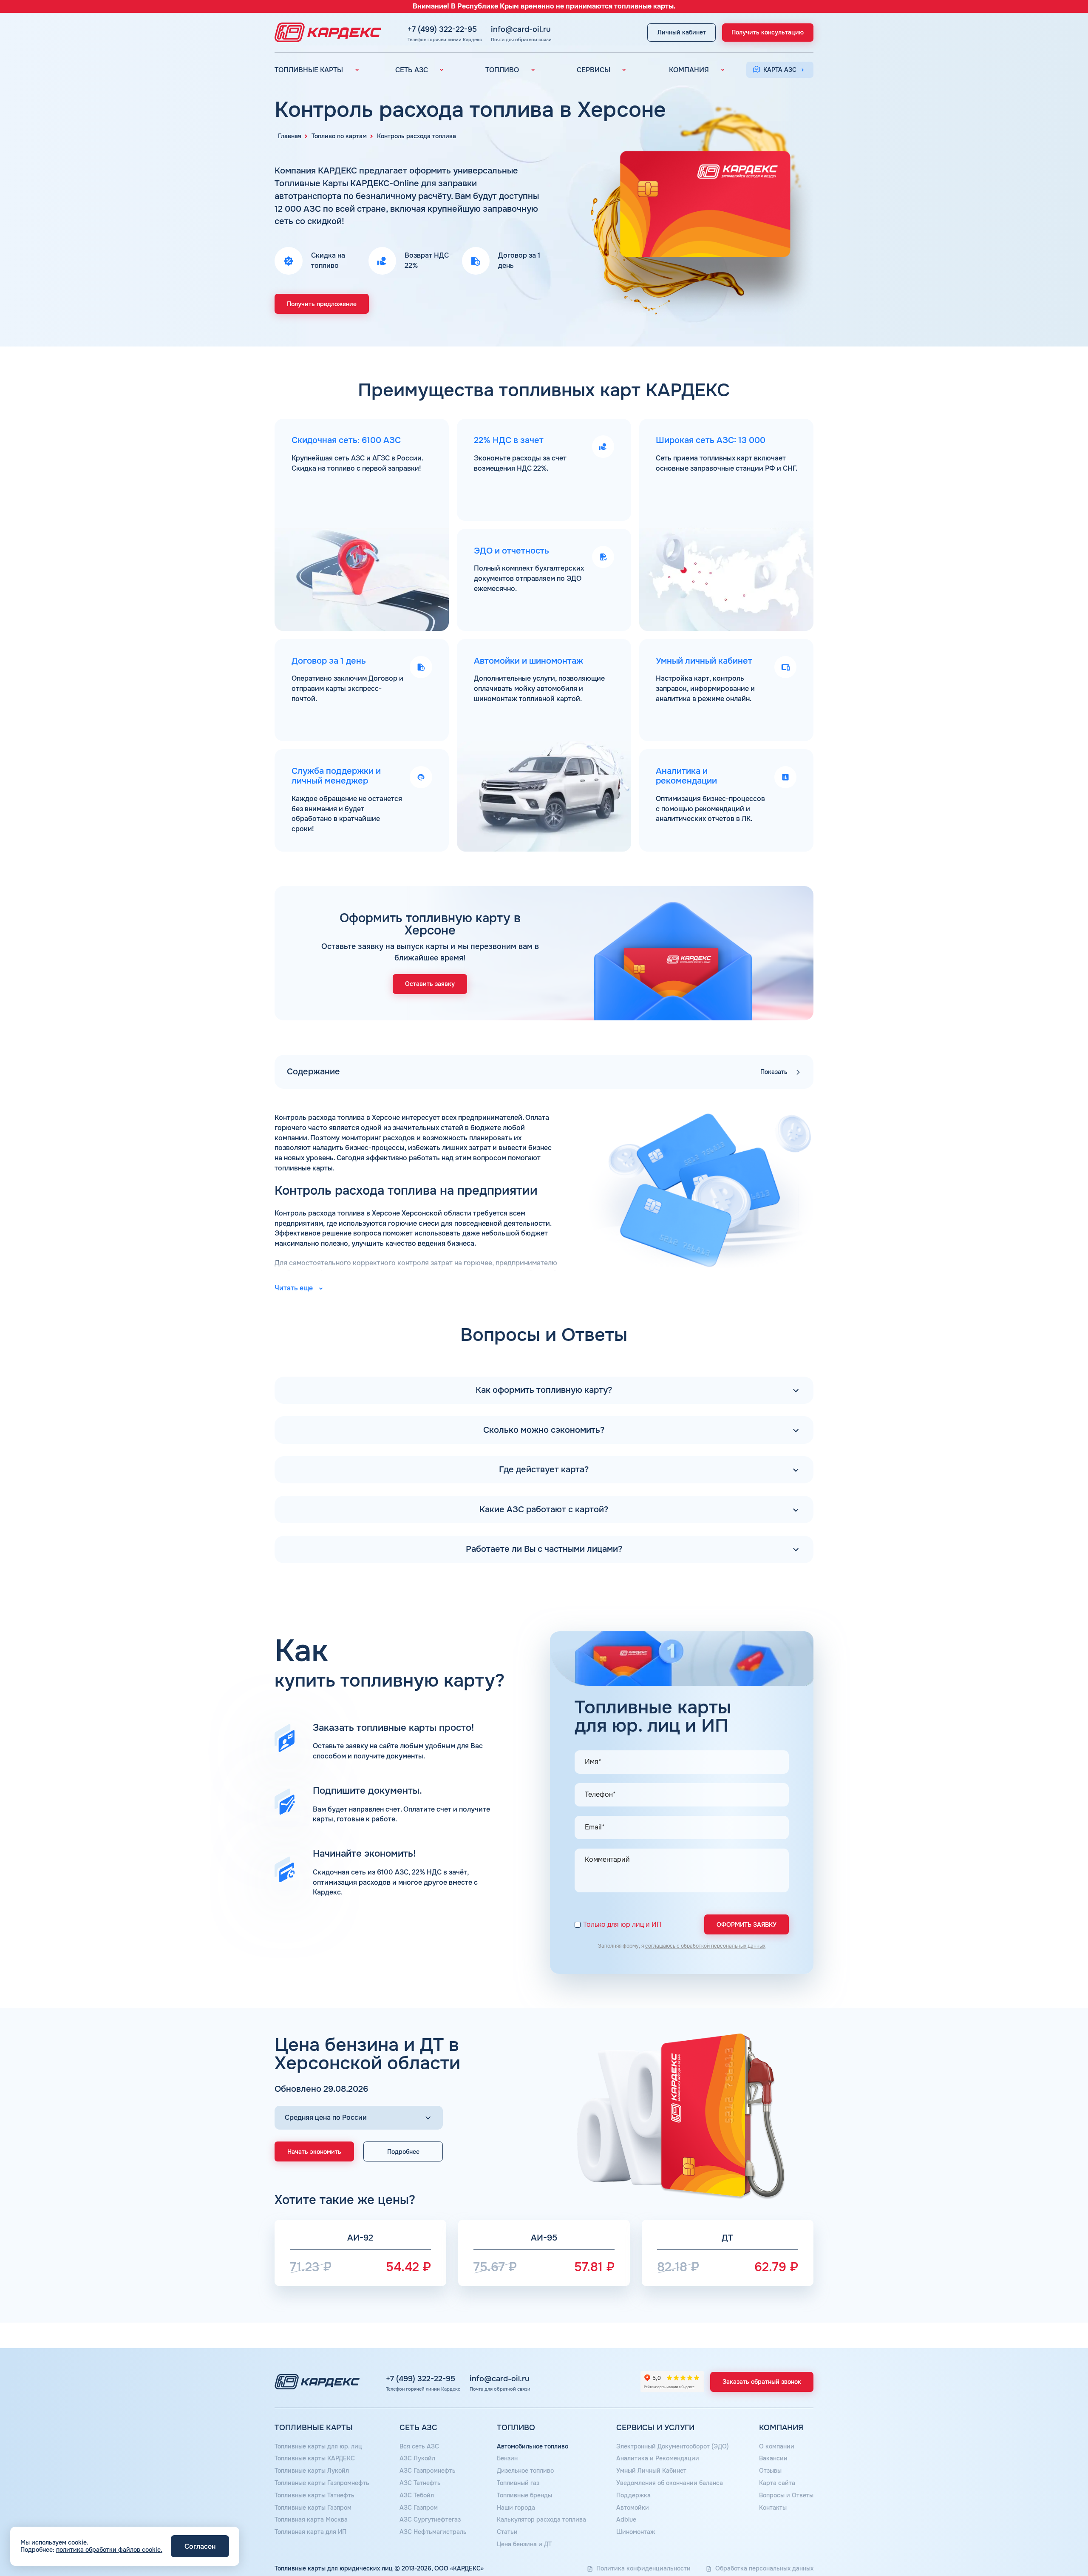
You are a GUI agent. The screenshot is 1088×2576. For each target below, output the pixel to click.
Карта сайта (777, 2483)
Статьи (507, 2532)
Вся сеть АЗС (419, 2446)
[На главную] (326, 32)
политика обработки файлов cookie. (109, 2550)
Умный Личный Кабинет (651, 2471)
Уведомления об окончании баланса (670, 2483)
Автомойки (633, 2508)
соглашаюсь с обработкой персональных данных (705, 1946)
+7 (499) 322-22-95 (442, 29)
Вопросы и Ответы (786, 2495)
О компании (777, 2446)
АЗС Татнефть (420, 2483)
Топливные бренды (524, 2495)
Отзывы (770, 2471)
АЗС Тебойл (417, 2495)
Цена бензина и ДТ (524, 2544)
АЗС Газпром (419, 2508)
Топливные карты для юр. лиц (318, 2446)
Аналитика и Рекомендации (658, 2458)
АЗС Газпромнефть (428, 2471)
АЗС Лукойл (417, 2458)
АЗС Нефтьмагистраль (433, 2532)
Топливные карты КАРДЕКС (315, 2458)
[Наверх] (1053, 2541)
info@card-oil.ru (521, 29)
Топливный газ (518, 2483)
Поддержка (633, 2495)
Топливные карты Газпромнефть (322, 2483)
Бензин (507, 2458)
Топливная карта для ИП (310, 2532)
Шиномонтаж (636, 2532)
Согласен (200, 2546)
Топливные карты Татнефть (314, 2495)
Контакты (773, 2508)
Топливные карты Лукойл (312, 2471)
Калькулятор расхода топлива (541, 2519)
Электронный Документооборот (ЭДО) (673, 2446)
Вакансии (773, 2458)
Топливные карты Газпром (313, 2508)
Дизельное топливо (525, 2471)
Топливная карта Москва (311, 2519)
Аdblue (626, 2519)
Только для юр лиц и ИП (622, 1925)
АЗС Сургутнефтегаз (430, 2519)
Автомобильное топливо (533, 2446)
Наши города (516, 2508)
